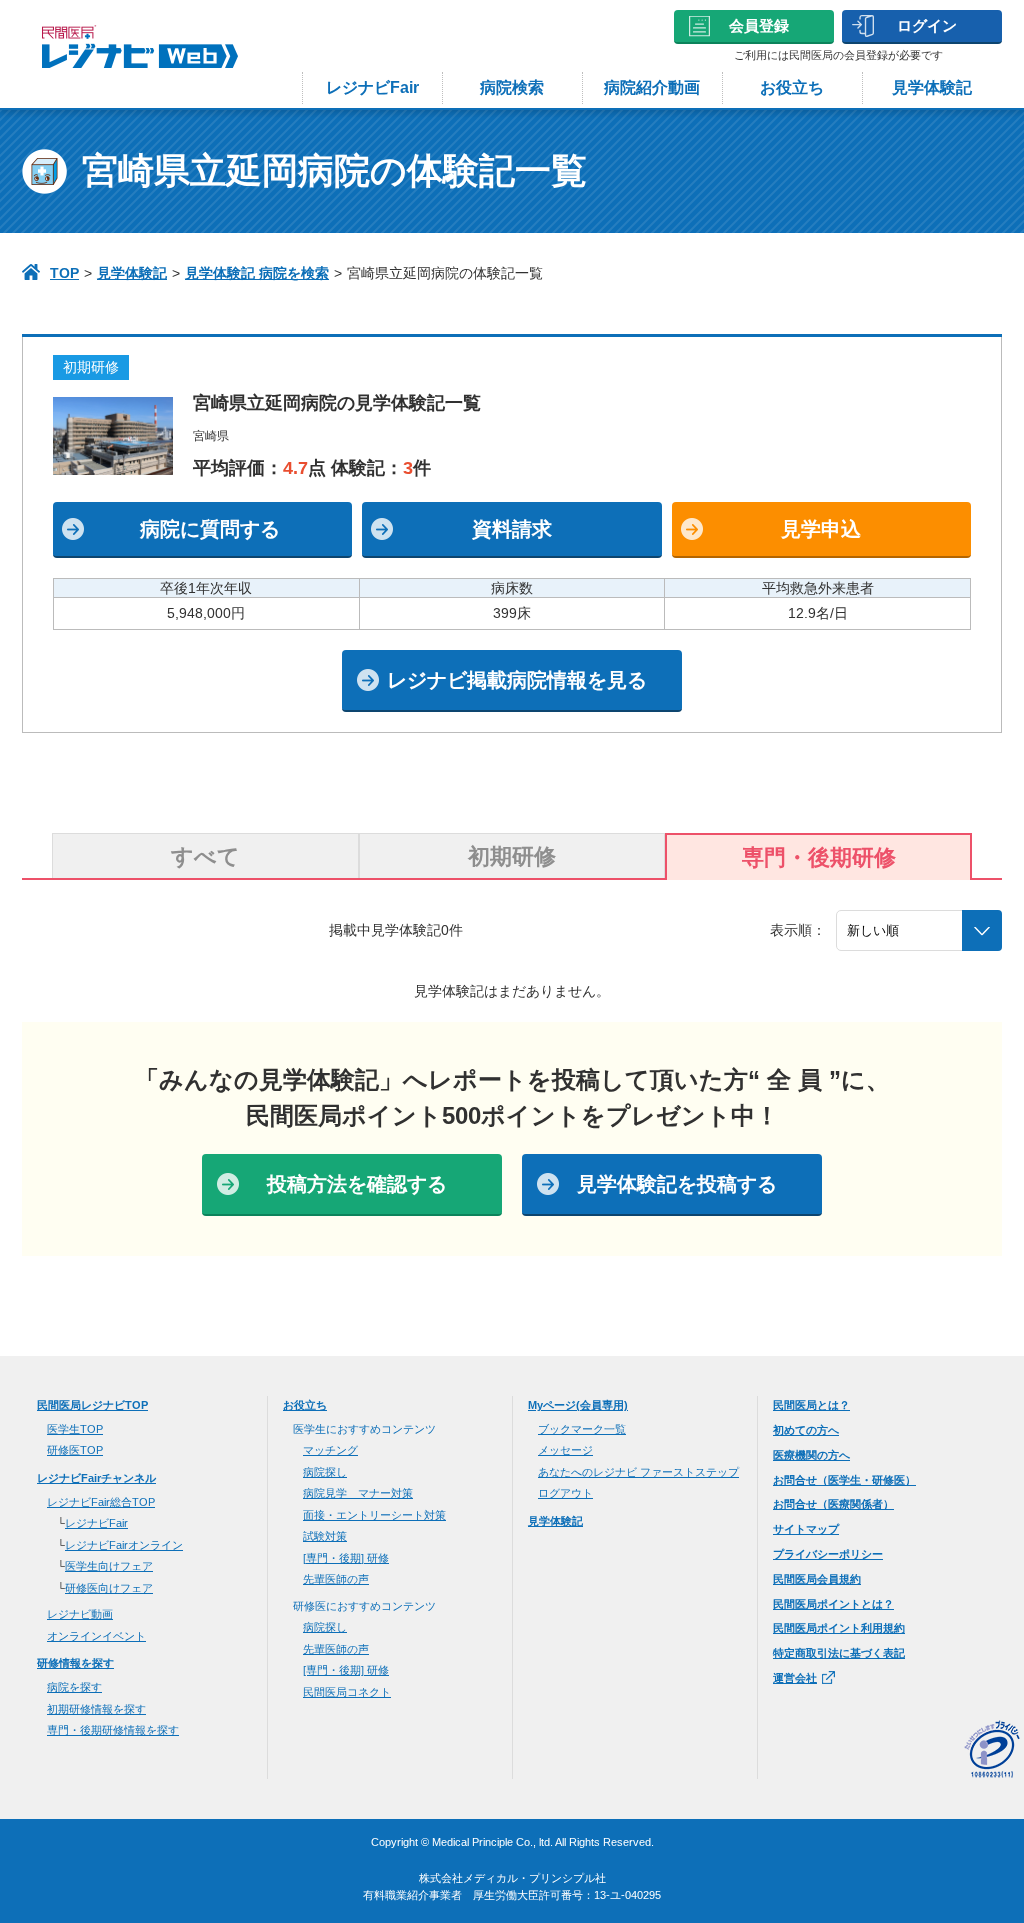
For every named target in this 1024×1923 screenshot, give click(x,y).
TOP (64, 273)
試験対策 (325, 1536)
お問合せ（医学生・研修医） (844, 1480)
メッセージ (565, 1450)
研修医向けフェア (109, 1588)
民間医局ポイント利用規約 (839, 1628)
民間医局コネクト (347, 1692)
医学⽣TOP (75, 1429)
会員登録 (759, 25)
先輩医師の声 (336, 1579)
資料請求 (512, 529)
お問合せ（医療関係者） (833, 1504)
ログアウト (565, 1493)
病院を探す (74, 1687)
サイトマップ (806, 1529)
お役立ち (792, 87)
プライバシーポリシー (828, 1554)
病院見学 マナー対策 (358, 1493)
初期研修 (512, 856)
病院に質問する (210, 529)
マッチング (330, 1450)
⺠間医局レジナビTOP (92, 1405)
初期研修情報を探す (96, 1709)
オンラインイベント (96, 1636)
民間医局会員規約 (817, 1579)
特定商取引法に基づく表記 (839, 1653)
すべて (205, 856)
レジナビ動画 (80, 1614)
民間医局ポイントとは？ (833, 1604)
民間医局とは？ (811, 1405)
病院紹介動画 (652, 87)
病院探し (325, 1472)
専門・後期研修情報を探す (113, 1730)
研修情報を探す (75, 1663)
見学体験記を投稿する (677, 1184)
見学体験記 (932, 87)
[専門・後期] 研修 (346, 1558)
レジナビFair (372, 87)
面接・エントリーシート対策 (374, 1515)
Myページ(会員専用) (578, 1405)
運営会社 (795, 1678)
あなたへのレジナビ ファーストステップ (638, 1472)
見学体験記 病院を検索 (257, 273)
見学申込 (821, 529)
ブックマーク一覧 (582, 1429)
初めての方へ (806, 1430)
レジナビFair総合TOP (101, 1502)
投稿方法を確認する (357, 1184)
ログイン (927, 25)
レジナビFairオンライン (124, 1545)
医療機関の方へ (811, 1455)
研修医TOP (75, 1450)
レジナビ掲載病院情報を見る (517, 680)
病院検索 (512, 87)
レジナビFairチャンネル (96, 1478)
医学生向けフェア (109, 1566)
